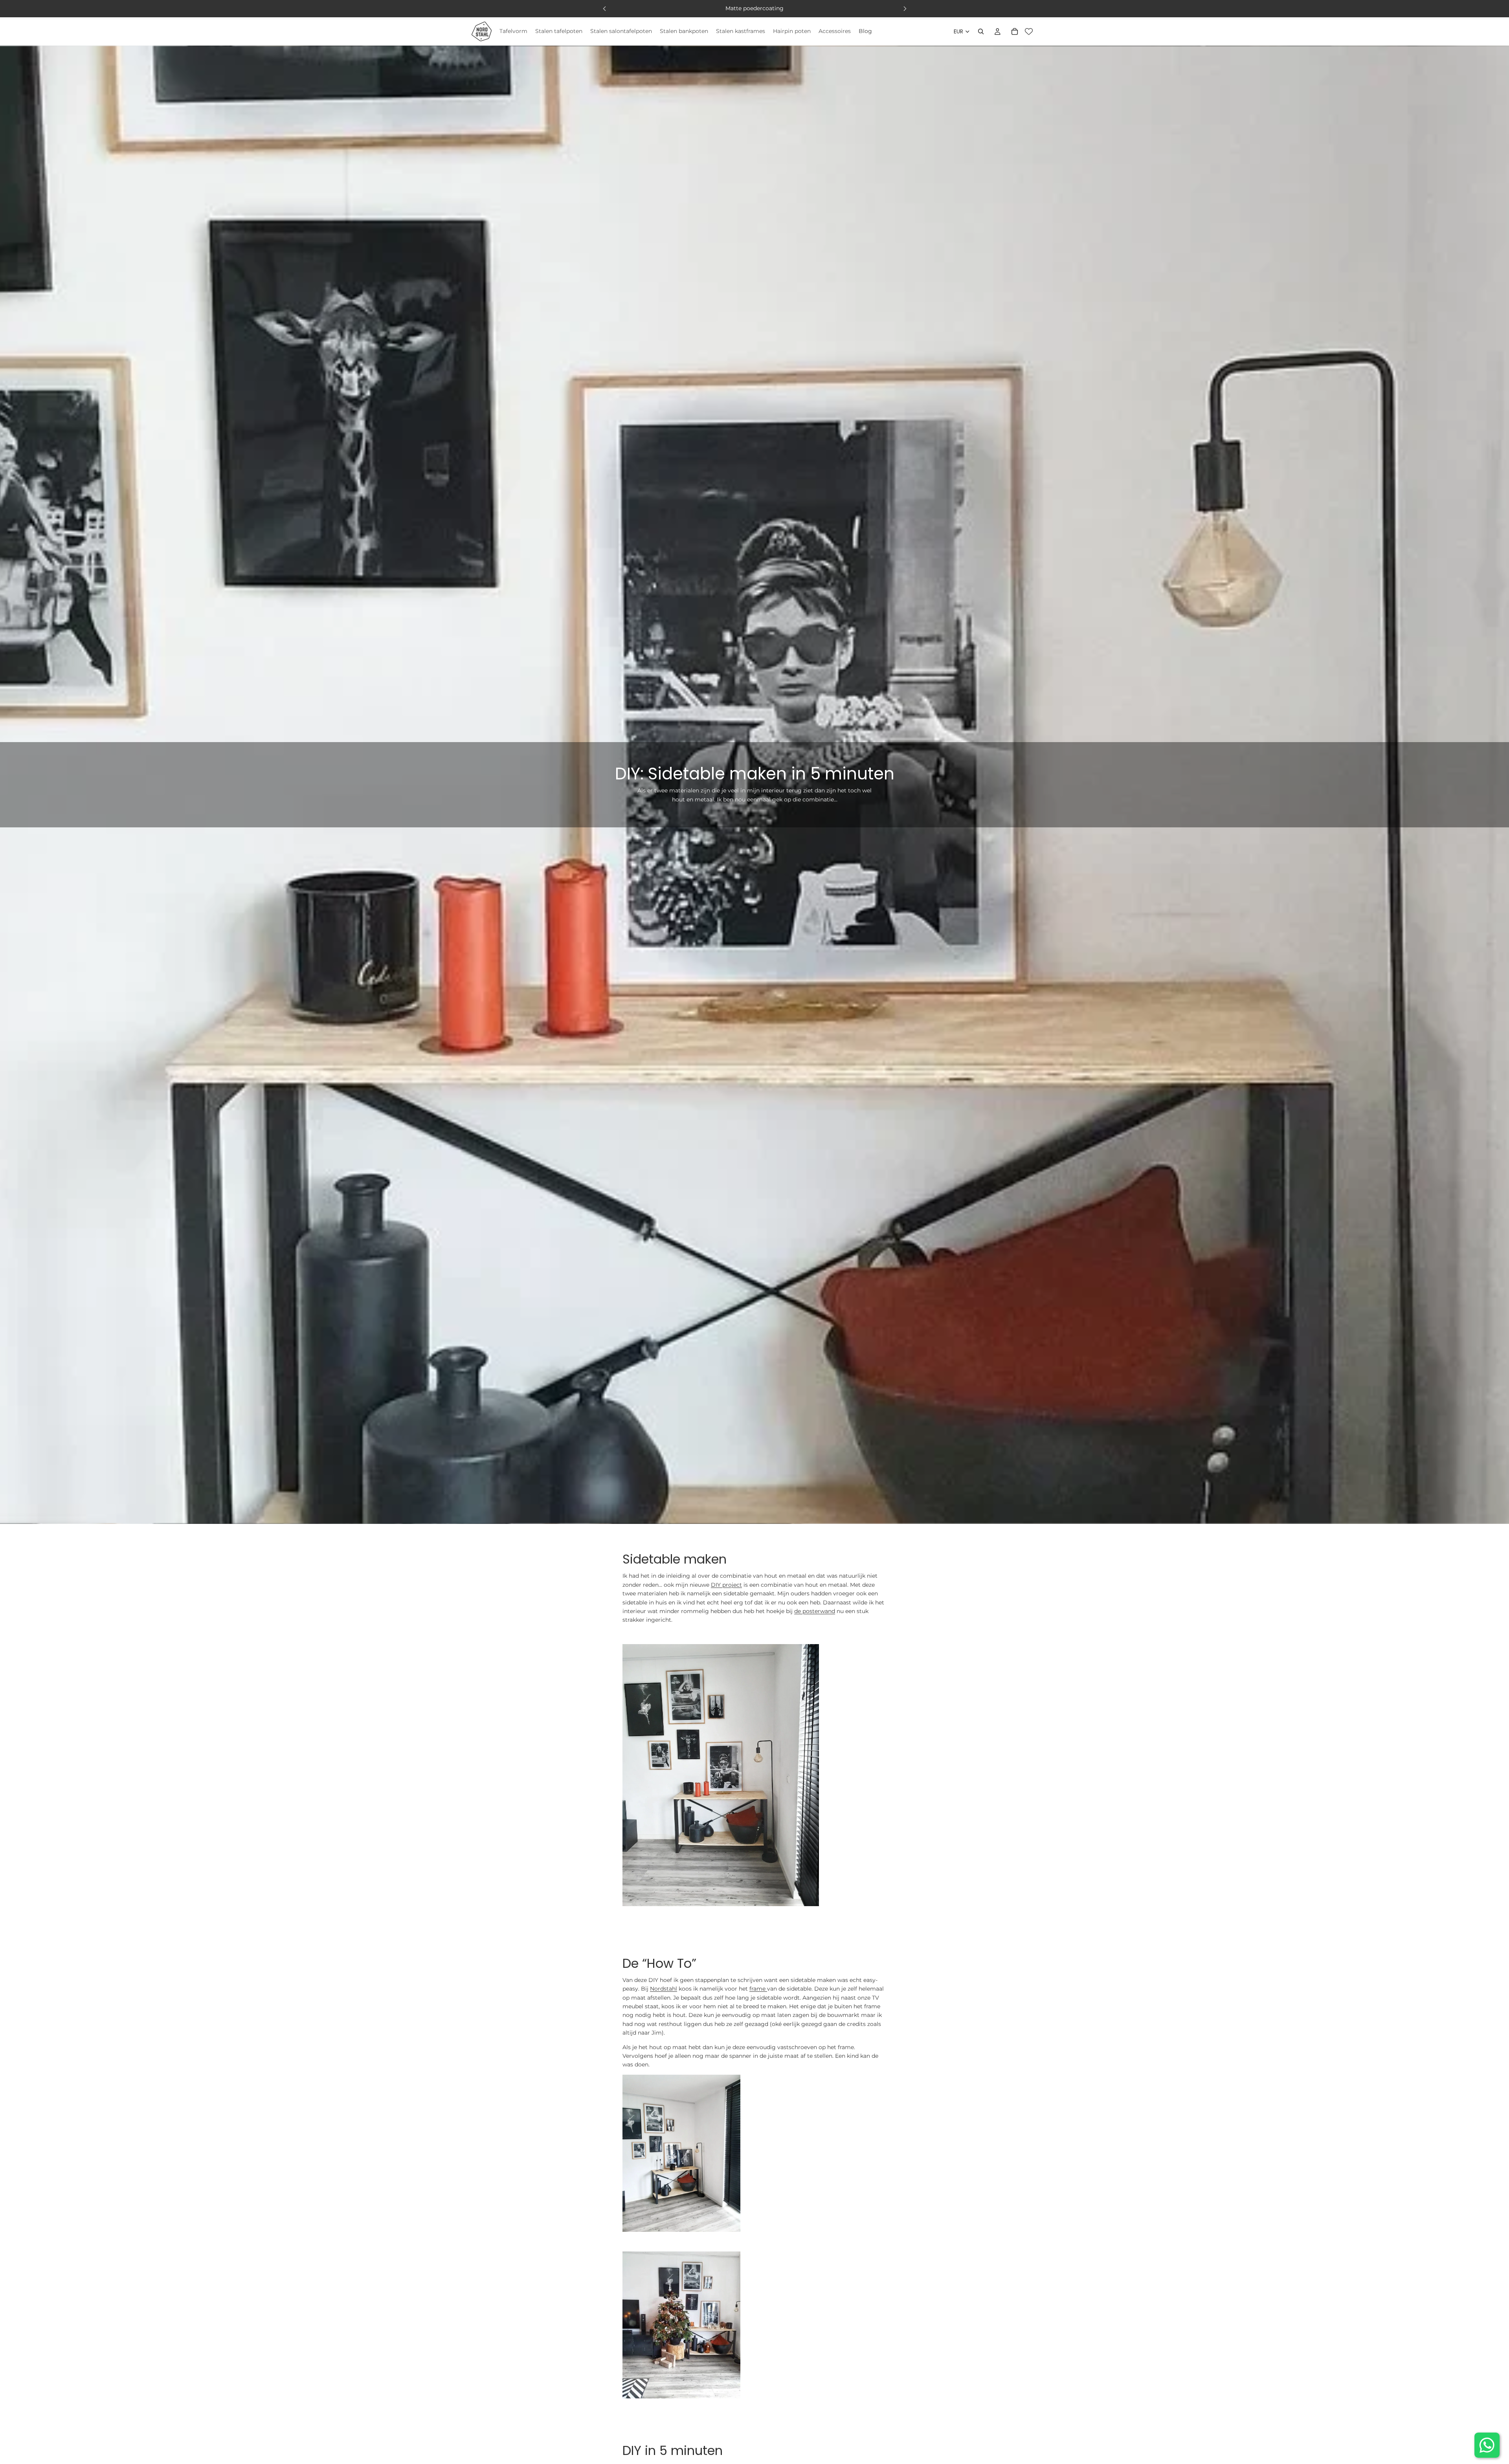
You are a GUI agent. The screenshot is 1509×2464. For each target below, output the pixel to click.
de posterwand (815, 1611)
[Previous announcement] (604, 9)
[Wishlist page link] (1029, 31)
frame (758, 1989)
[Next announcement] (905, 9)
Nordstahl (664, 1989)
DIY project (726, 1585)
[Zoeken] (981, 31)
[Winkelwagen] (1015, 31)
